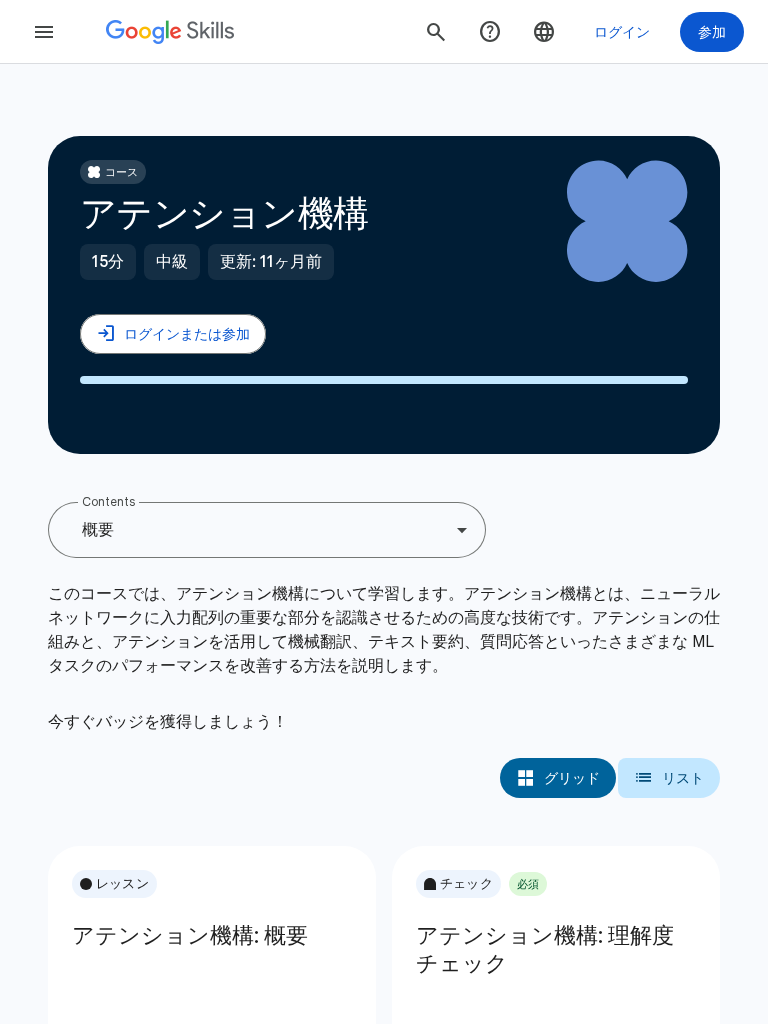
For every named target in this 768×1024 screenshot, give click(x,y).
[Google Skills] (170, 32)
